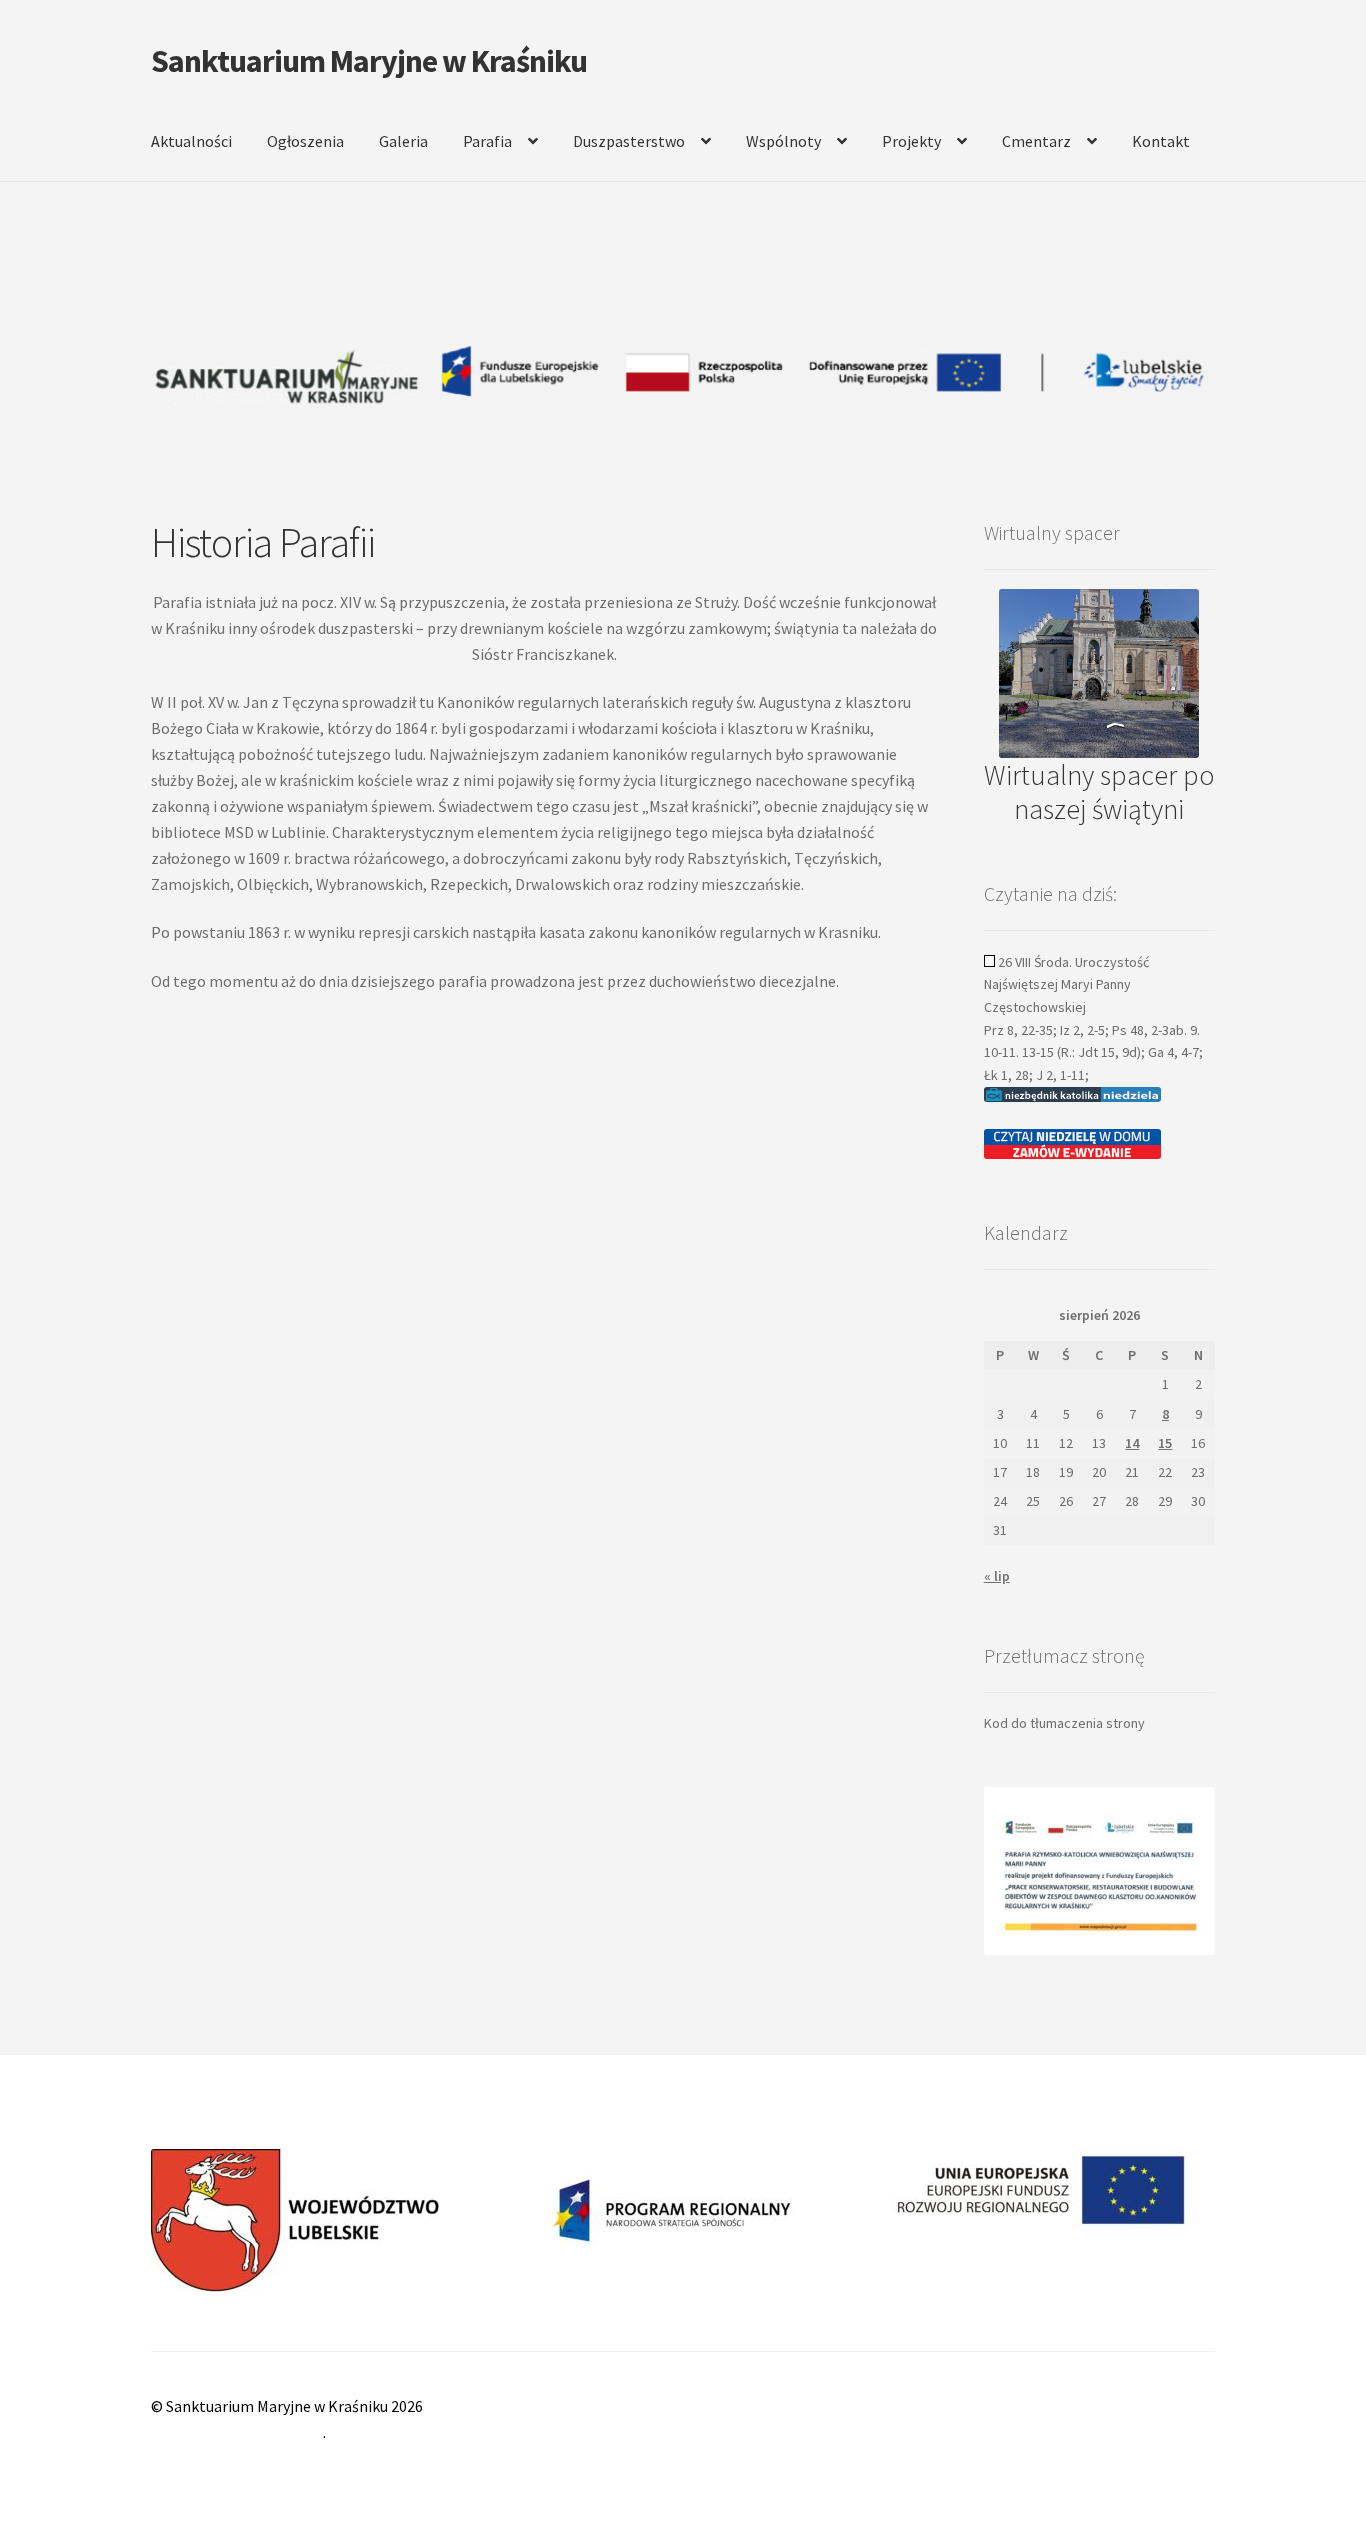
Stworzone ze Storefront (237, 2432)
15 (1165, 1443)
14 (1132, 1443)
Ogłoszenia (305, 141)
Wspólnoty (783, 141)
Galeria (403, 141)
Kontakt (1161, 141)
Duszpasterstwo (629, 141)
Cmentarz (1036, 141)
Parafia (487, 141)
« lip (997, 1576)
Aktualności (191, 141)
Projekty (911, 141)
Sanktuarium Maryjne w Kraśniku (369, 61)
